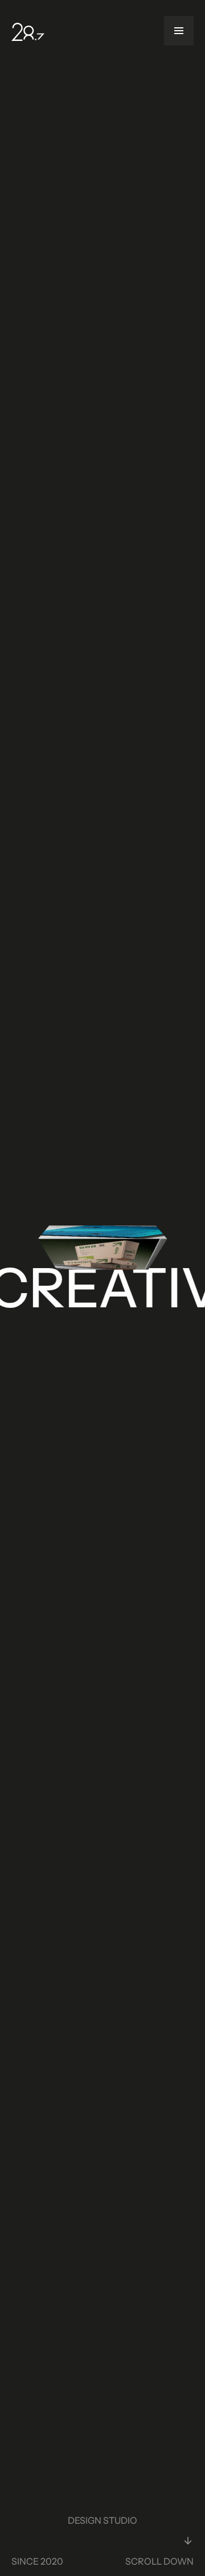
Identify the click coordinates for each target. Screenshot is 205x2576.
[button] (179, 31)
